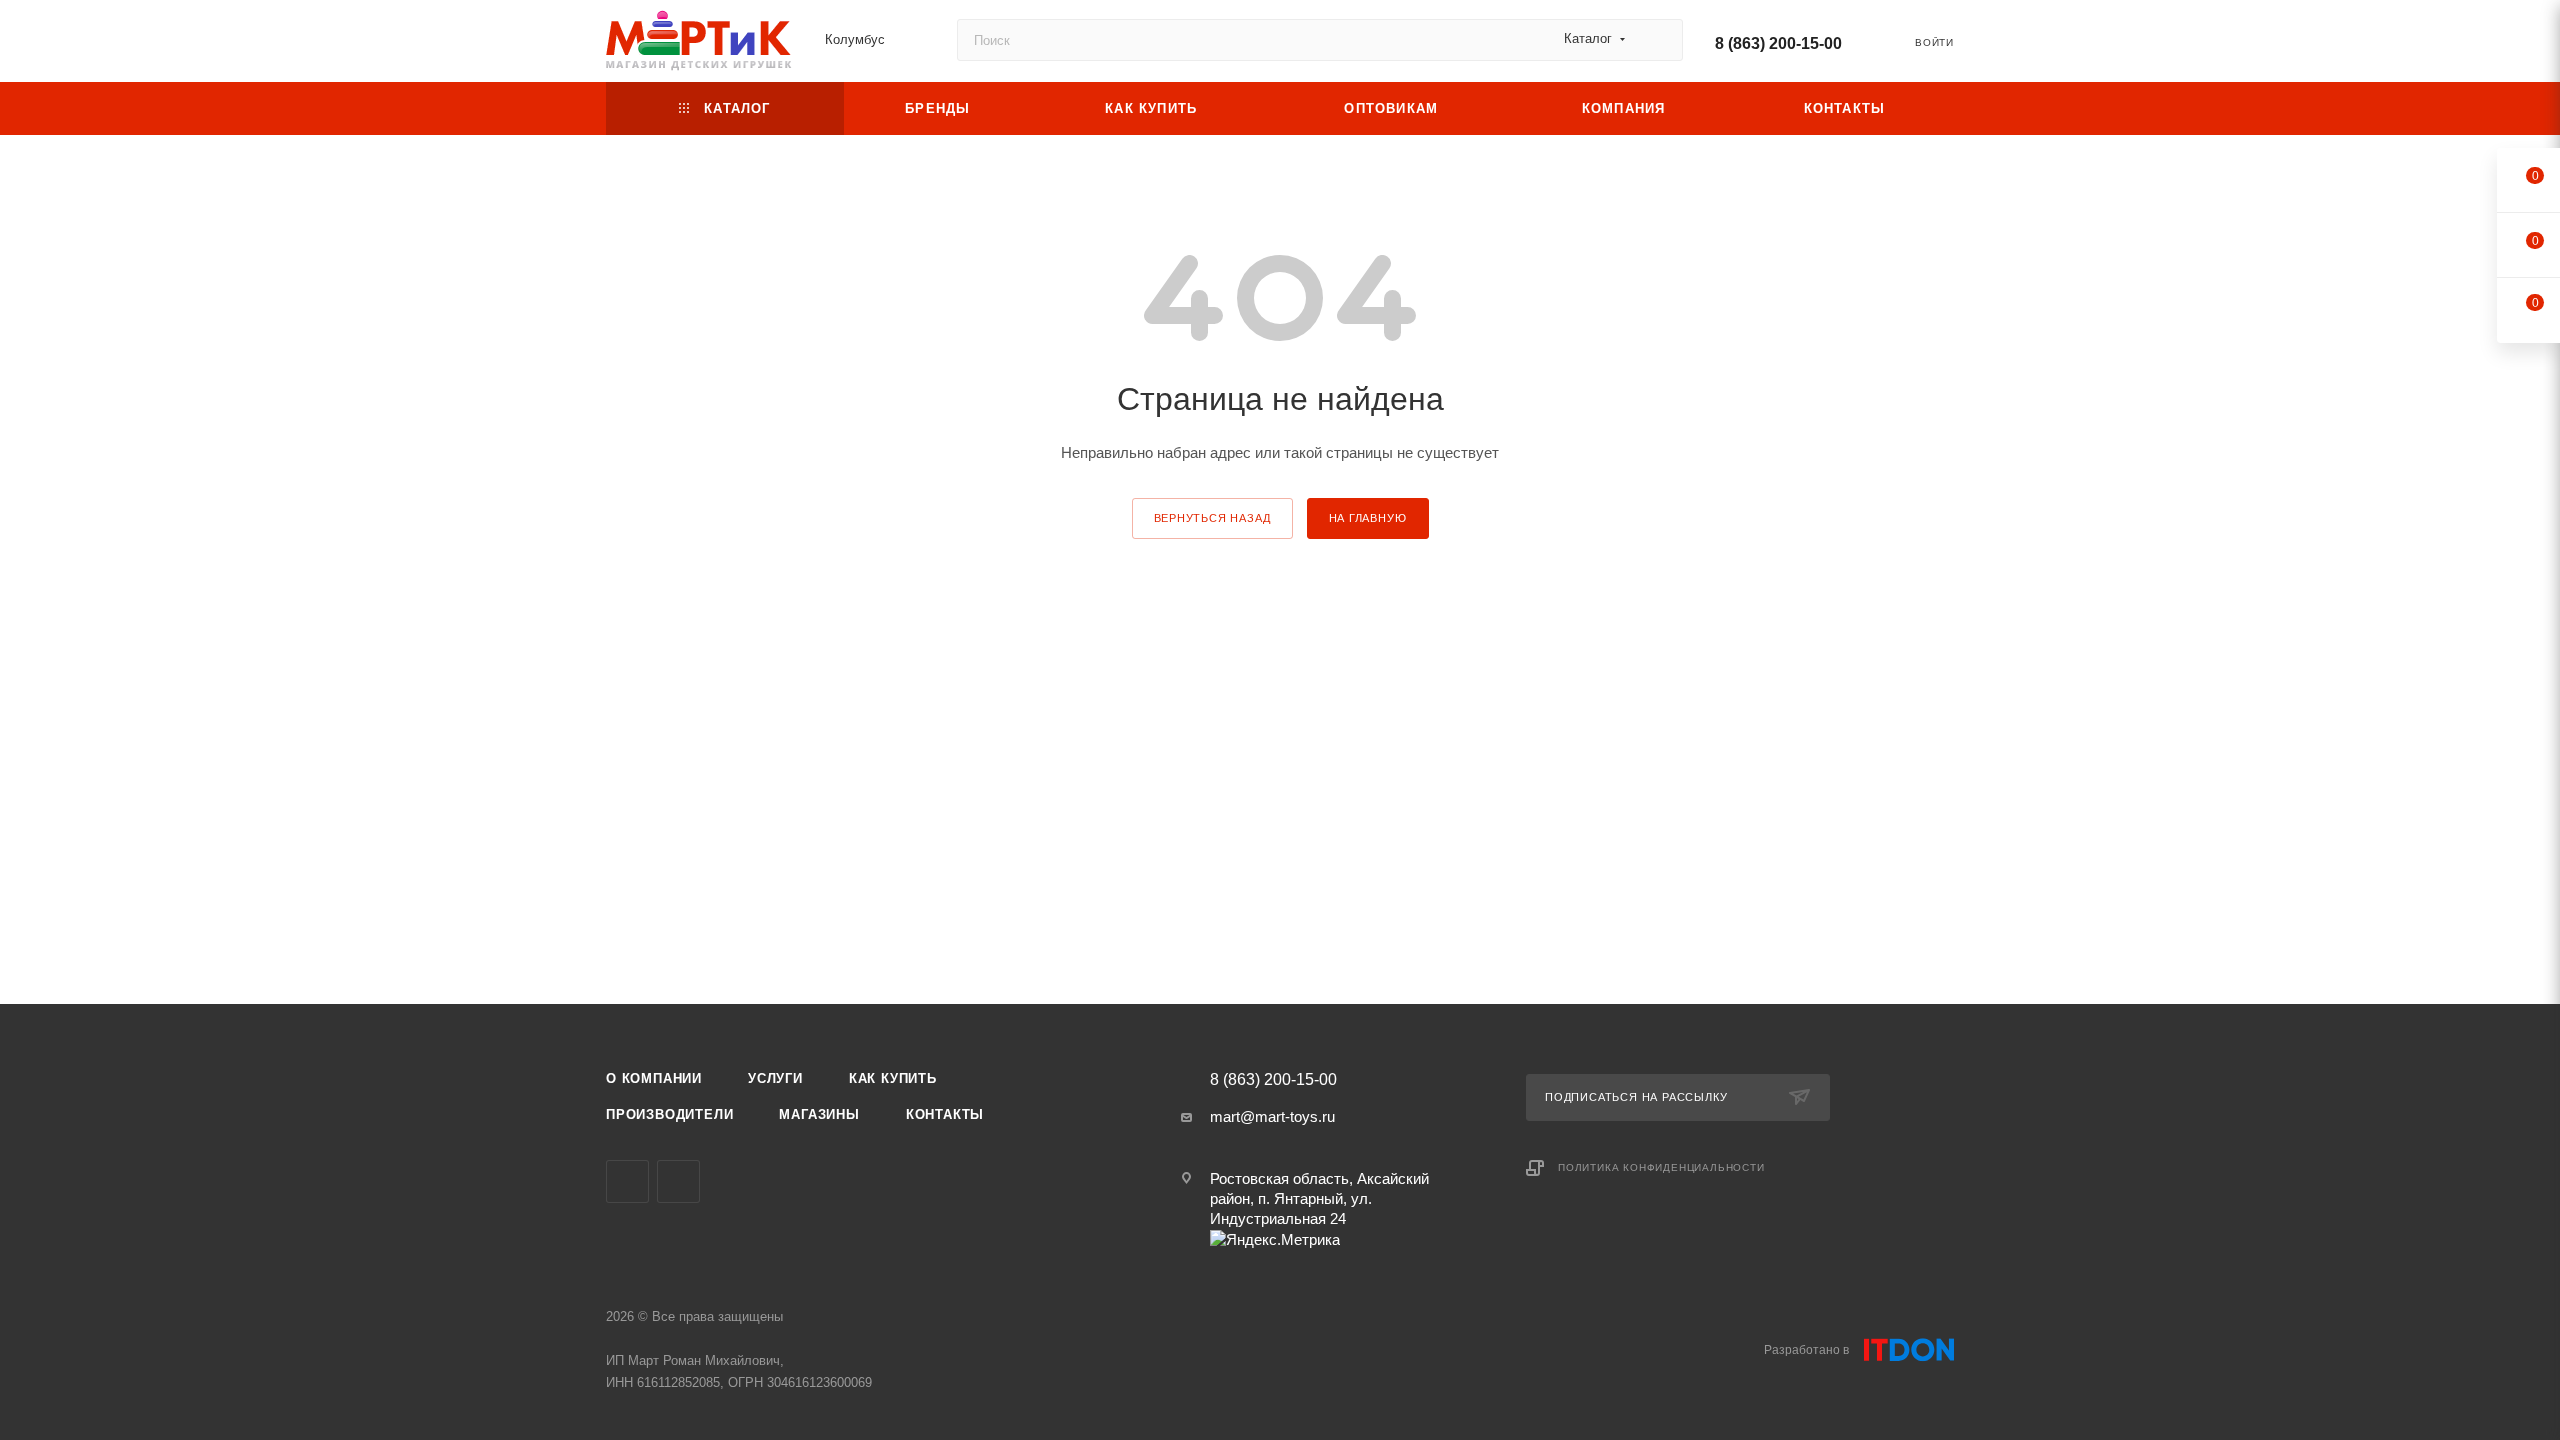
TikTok (678, 1181)
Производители (669, 1114)
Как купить (893, 1078)
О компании (654, 1078)
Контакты (945, 1114)
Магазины (819, 1114)
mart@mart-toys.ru (1272, 1116)
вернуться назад (1212, 518)
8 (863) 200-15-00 (1778, 43)
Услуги (775, 1078)
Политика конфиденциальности (1661, 1167)
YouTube (627, 1181)
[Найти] (1658, 40)
